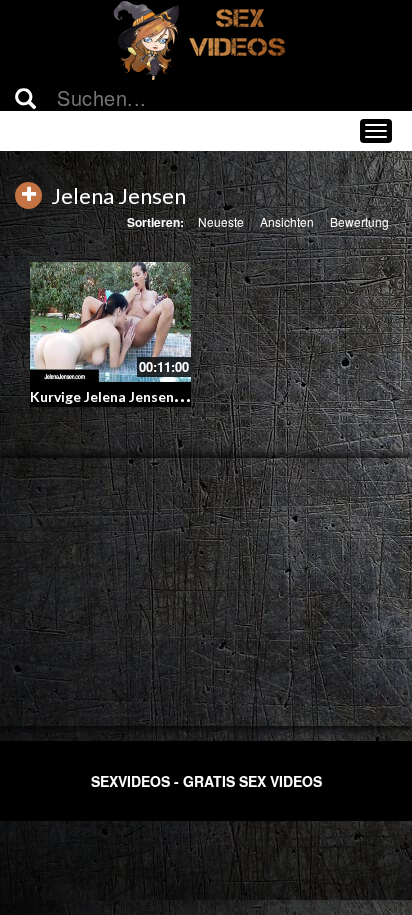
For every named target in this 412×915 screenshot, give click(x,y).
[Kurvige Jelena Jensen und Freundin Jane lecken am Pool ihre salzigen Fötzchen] (110, 322)
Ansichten (287, 221)
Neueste (221, 221)
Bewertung (359, 221)
